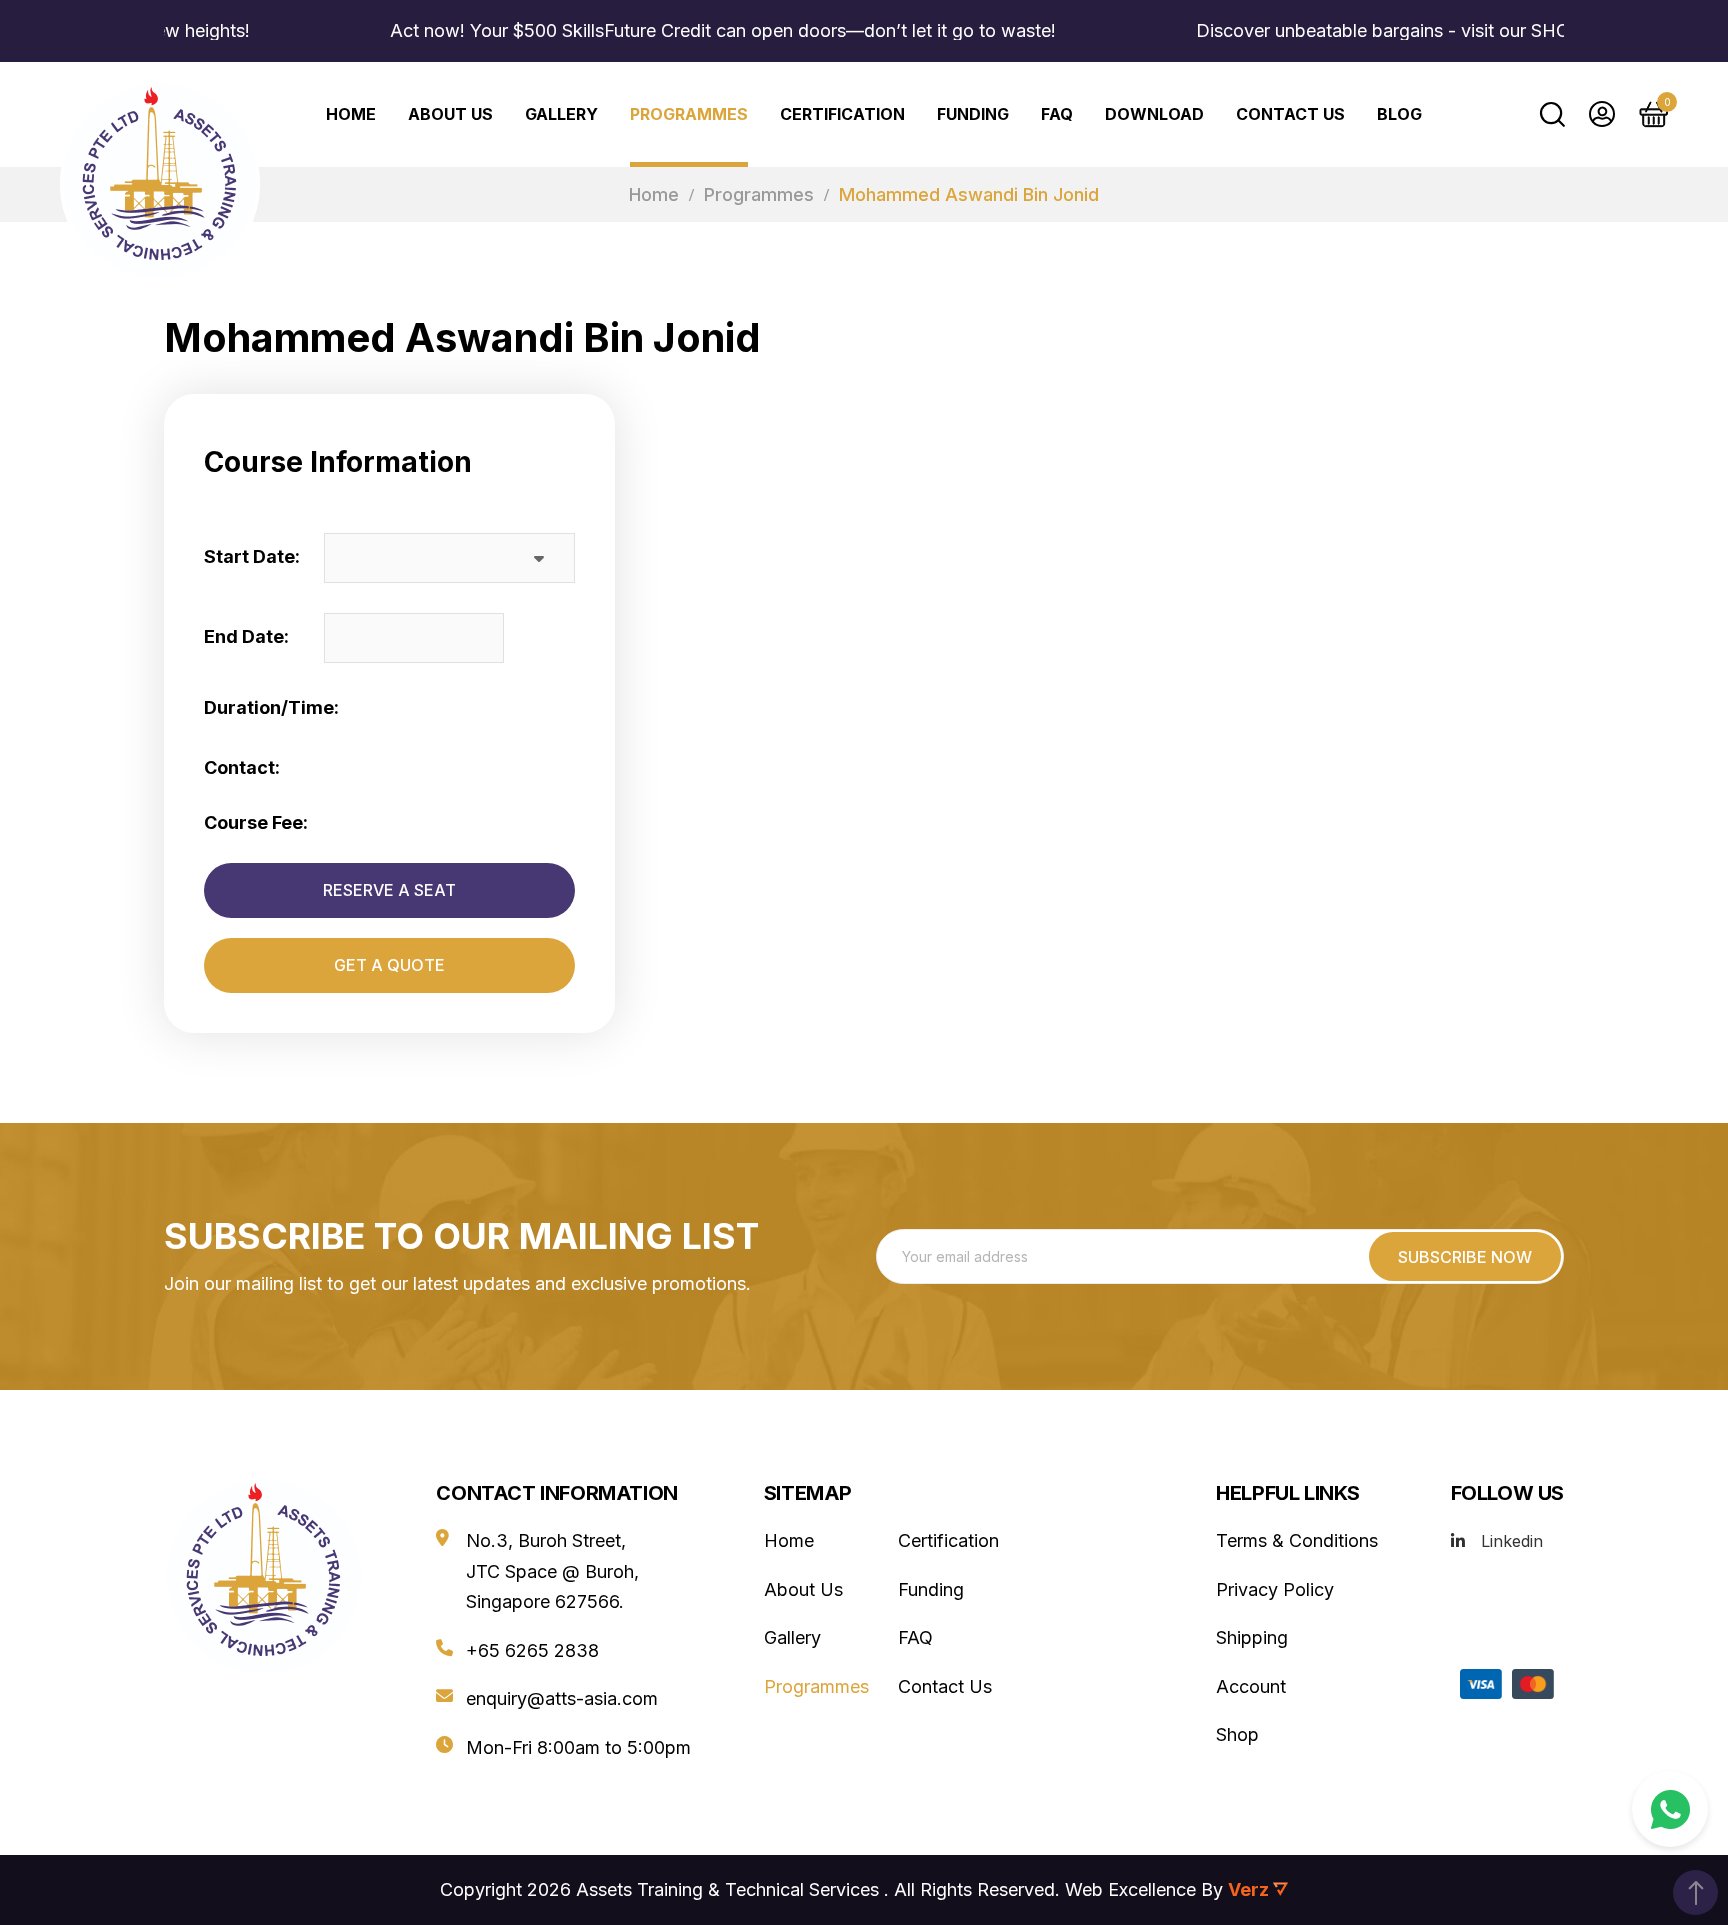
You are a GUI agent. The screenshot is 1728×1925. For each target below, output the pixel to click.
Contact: (242, 767)
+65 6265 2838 (532, 1650)
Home (654, 194)
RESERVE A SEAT (389, 890)
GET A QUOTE (389, 965)
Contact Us (1290, 114)
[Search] (1552, 114)
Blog (1399, 114)
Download (1154, 114)
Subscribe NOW (1465, 1257)
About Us (450, 114)
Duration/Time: (271, 707)
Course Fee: (256, 822)
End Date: (246, 636)
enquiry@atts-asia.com (562, 1698)
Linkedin (1512, 1541)
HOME (351, 114)
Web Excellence (1130, 1889)
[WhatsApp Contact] (1670, 1809)
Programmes (689, 114)
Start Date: (252, 556)
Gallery (561, 114)
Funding (973, 114)
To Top (1695, 1892)
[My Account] (1602, 114)
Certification (842, 114)
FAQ (1057, 114)
